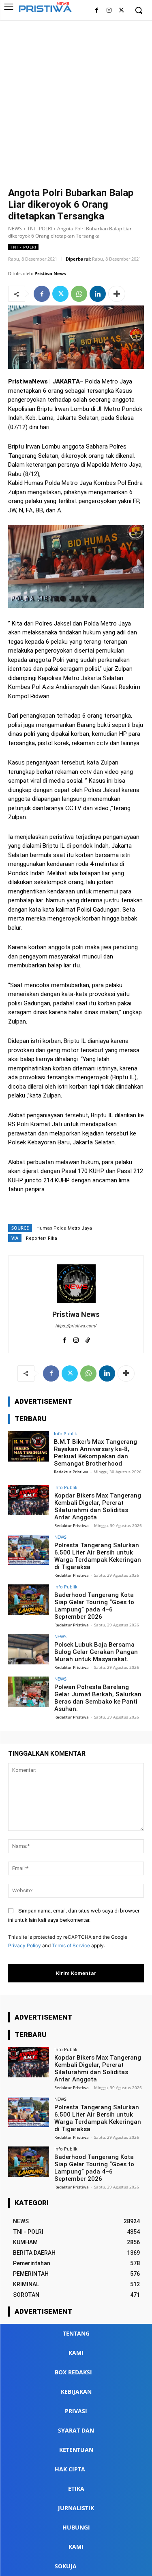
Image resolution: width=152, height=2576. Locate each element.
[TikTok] (88, 1339)
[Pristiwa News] (76, 1284)
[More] (117, 294)
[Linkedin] (98, 294)
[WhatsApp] (79, 294)
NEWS (15, 229)
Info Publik (65, 1433)
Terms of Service (71, 1945)
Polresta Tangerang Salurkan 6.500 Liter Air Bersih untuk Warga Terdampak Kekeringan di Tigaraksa (98, 1556)
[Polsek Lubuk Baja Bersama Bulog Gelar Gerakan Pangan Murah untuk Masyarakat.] (29, 1649)
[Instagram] (109, 11)
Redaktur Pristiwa (71, 1472)
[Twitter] (121, 11)
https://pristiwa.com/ (76, 1326)
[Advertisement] (76, 100)
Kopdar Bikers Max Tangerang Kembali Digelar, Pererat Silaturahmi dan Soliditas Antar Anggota (98, 1506)
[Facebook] (97, 11)
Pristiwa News (50, 273)
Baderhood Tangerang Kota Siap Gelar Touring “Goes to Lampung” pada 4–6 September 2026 (94, 1606)
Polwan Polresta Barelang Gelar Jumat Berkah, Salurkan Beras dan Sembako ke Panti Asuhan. (98, 1698)
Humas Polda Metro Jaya (64, 1228)
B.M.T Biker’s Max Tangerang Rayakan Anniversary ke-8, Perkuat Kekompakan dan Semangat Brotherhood (95, 1453)
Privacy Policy (25, 1945)
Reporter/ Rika (42, 1238)
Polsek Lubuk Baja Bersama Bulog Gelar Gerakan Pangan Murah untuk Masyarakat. (96, 1652)
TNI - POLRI (40, 229)
